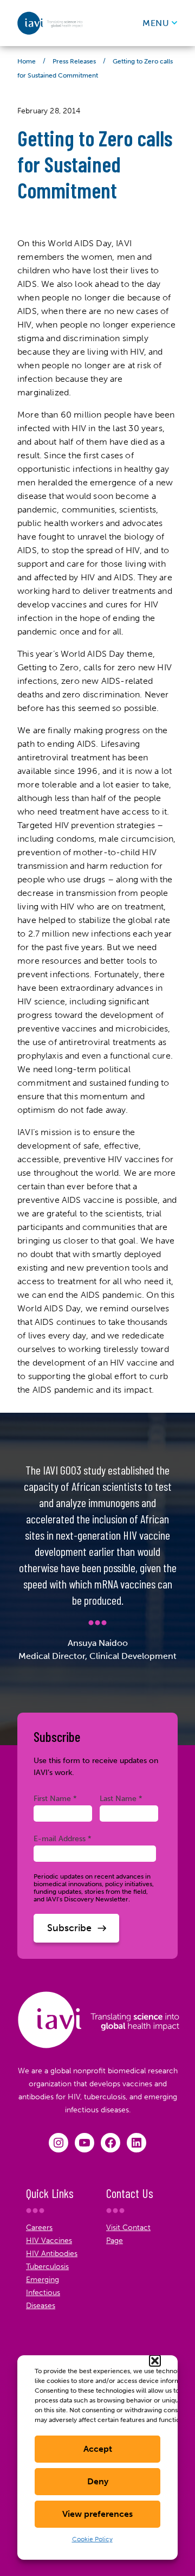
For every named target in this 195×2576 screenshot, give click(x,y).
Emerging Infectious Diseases (43, 2293)
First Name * (55, 1798)
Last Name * (121, 1798)
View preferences (97, 2514)
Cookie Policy (92, 2539)
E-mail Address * (63, 1838)
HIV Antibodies (52, 2254)
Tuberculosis (47, 2267)
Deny (98, 2481)
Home (27, 61)
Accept (98, 2449)
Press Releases (74, 61)
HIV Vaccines (49, 2241)
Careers (39, 2228)
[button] (155, 2361)
